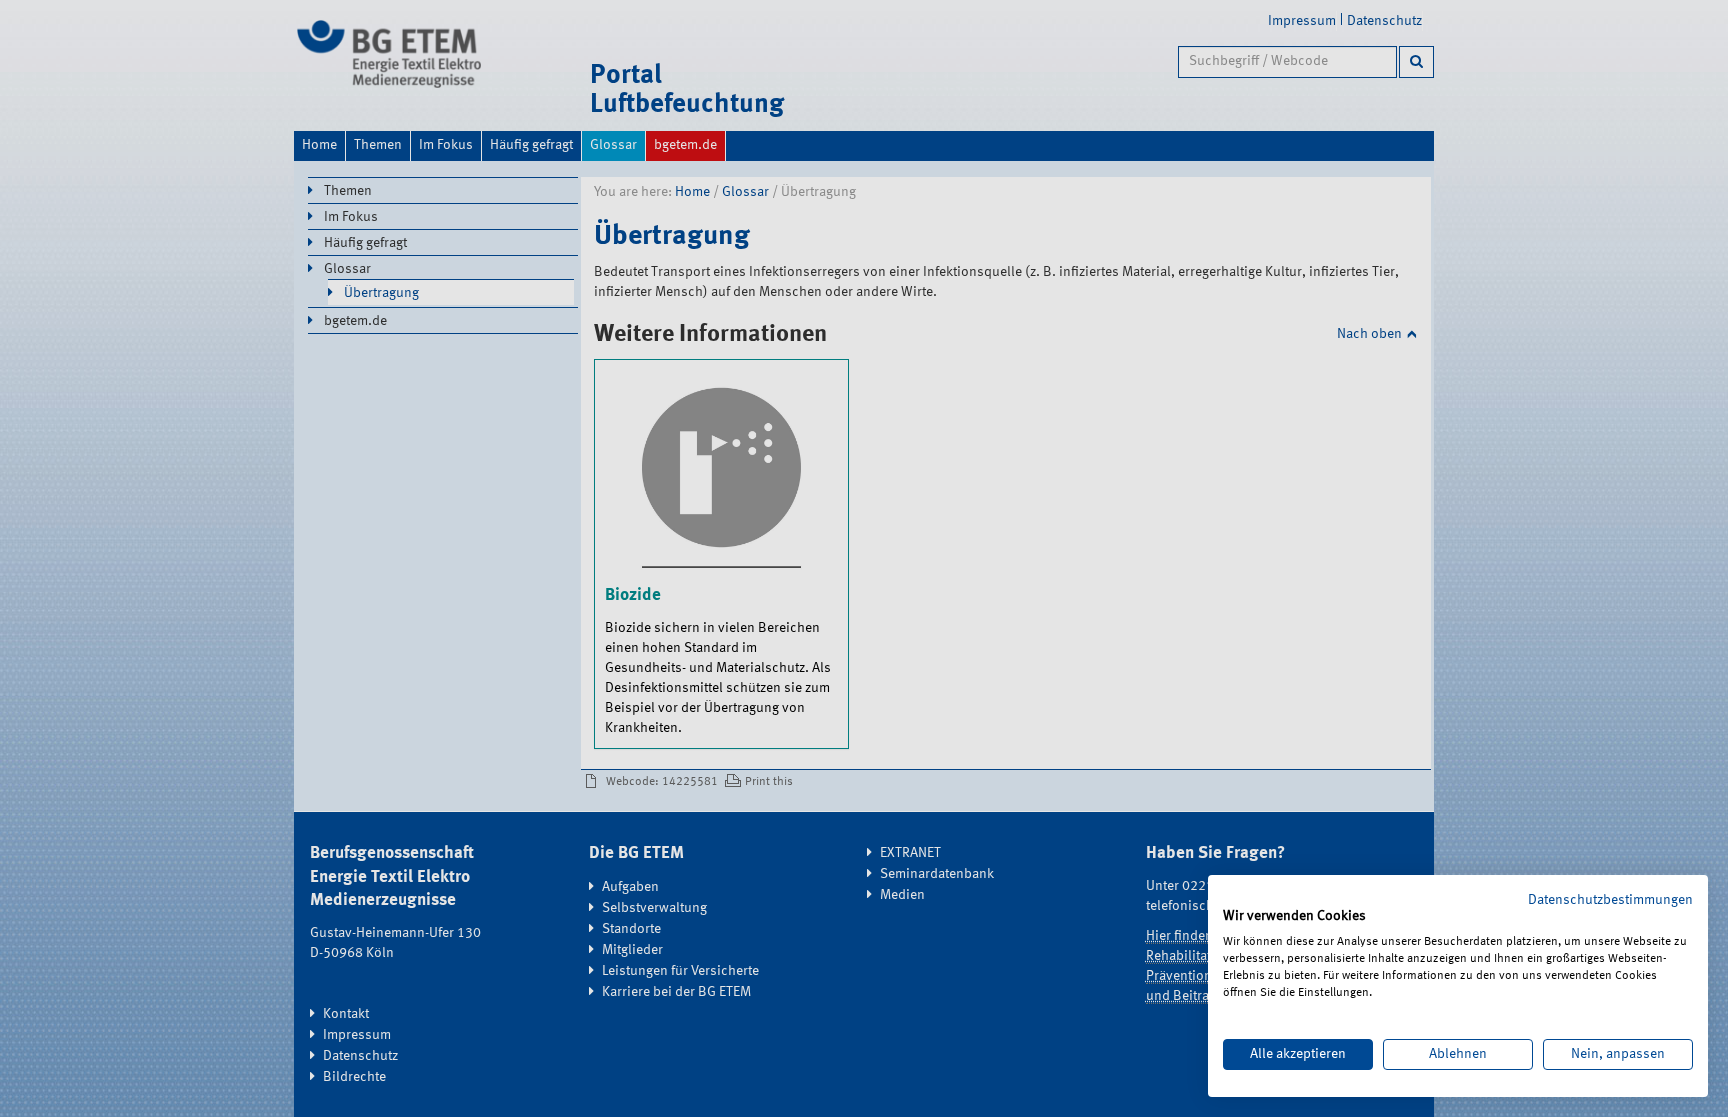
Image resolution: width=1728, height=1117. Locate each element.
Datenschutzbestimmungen (1610, 900)
